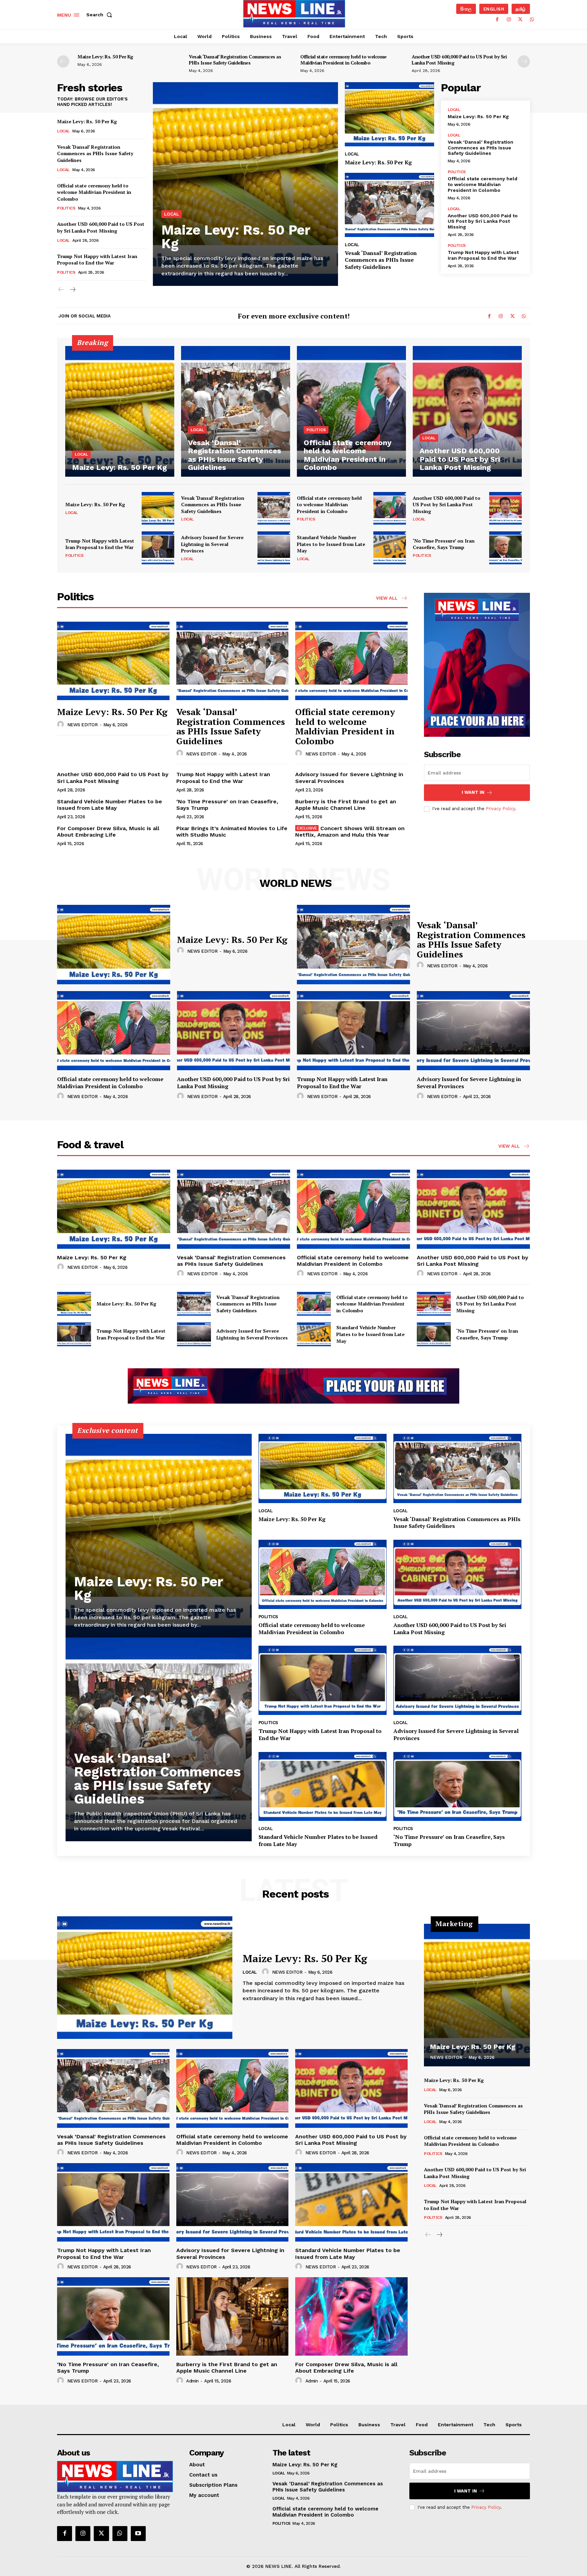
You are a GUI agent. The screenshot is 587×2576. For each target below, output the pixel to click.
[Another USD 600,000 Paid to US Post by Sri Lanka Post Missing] (467, 411)
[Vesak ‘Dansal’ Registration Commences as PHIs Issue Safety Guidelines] (389, 205)
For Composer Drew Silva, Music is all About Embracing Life (108, 832)
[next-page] (524, 61)
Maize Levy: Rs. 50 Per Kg (105, 57)
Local (63, 131)
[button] (101, 15)
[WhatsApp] (532, 20)
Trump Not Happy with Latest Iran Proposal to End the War (97, 260)
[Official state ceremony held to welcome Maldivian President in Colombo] (351, 411)
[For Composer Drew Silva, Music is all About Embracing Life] (351, 2316)
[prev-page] (63, 61)
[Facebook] (497, 20)
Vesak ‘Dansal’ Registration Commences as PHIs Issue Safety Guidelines (235, 60)
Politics (66, 208)
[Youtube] (138, 2534)
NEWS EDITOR (83, 725)
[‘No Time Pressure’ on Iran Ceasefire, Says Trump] (505, 548)
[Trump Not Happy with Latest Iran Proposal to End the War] (158, 548)
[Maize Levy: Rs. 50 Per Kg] (245, 184)
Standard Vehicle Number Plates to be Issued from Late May (331, 544)
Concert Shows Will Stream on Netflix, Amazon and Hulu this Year (350, 832)
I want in (473, 792)
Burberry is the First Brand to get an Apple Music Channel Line (346, 805)
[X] (520, 20)
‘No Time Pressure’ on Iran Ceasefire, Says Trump (444, 544)
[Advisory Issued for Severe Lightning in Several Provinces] (274, 548)
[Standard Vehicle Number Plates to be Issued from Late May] (390, 548)
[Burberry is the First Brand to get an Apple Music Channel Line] (233, 2316)
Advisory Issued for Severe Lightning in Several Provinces (212, 544)
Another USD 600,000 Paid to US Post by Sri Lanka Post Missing (459, 60)
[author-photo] (61, 725)
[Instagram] (509, 20)
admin (192, 2381)
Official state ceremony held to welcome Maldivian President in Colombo (343, 60)
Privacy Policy (500, 809)
